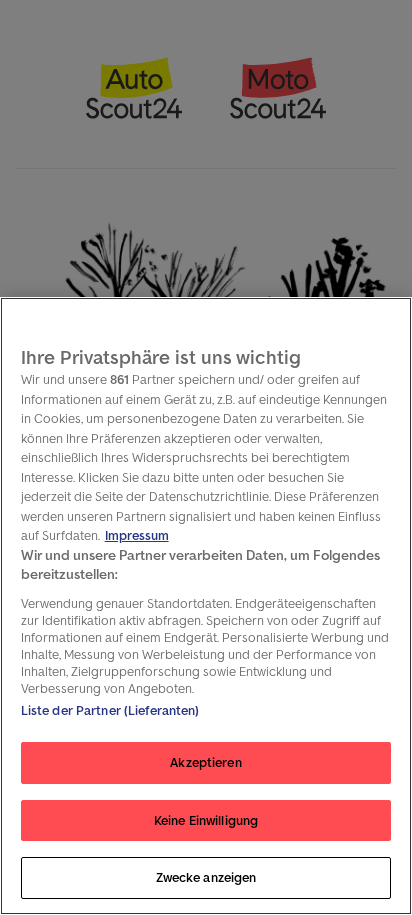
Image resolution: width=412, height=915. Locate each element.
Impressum (137, 535)
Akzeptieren (205, 762)
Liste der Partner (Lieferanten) (110, 710)
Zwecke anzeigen (206, 877)
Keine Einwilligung (206, 820)
